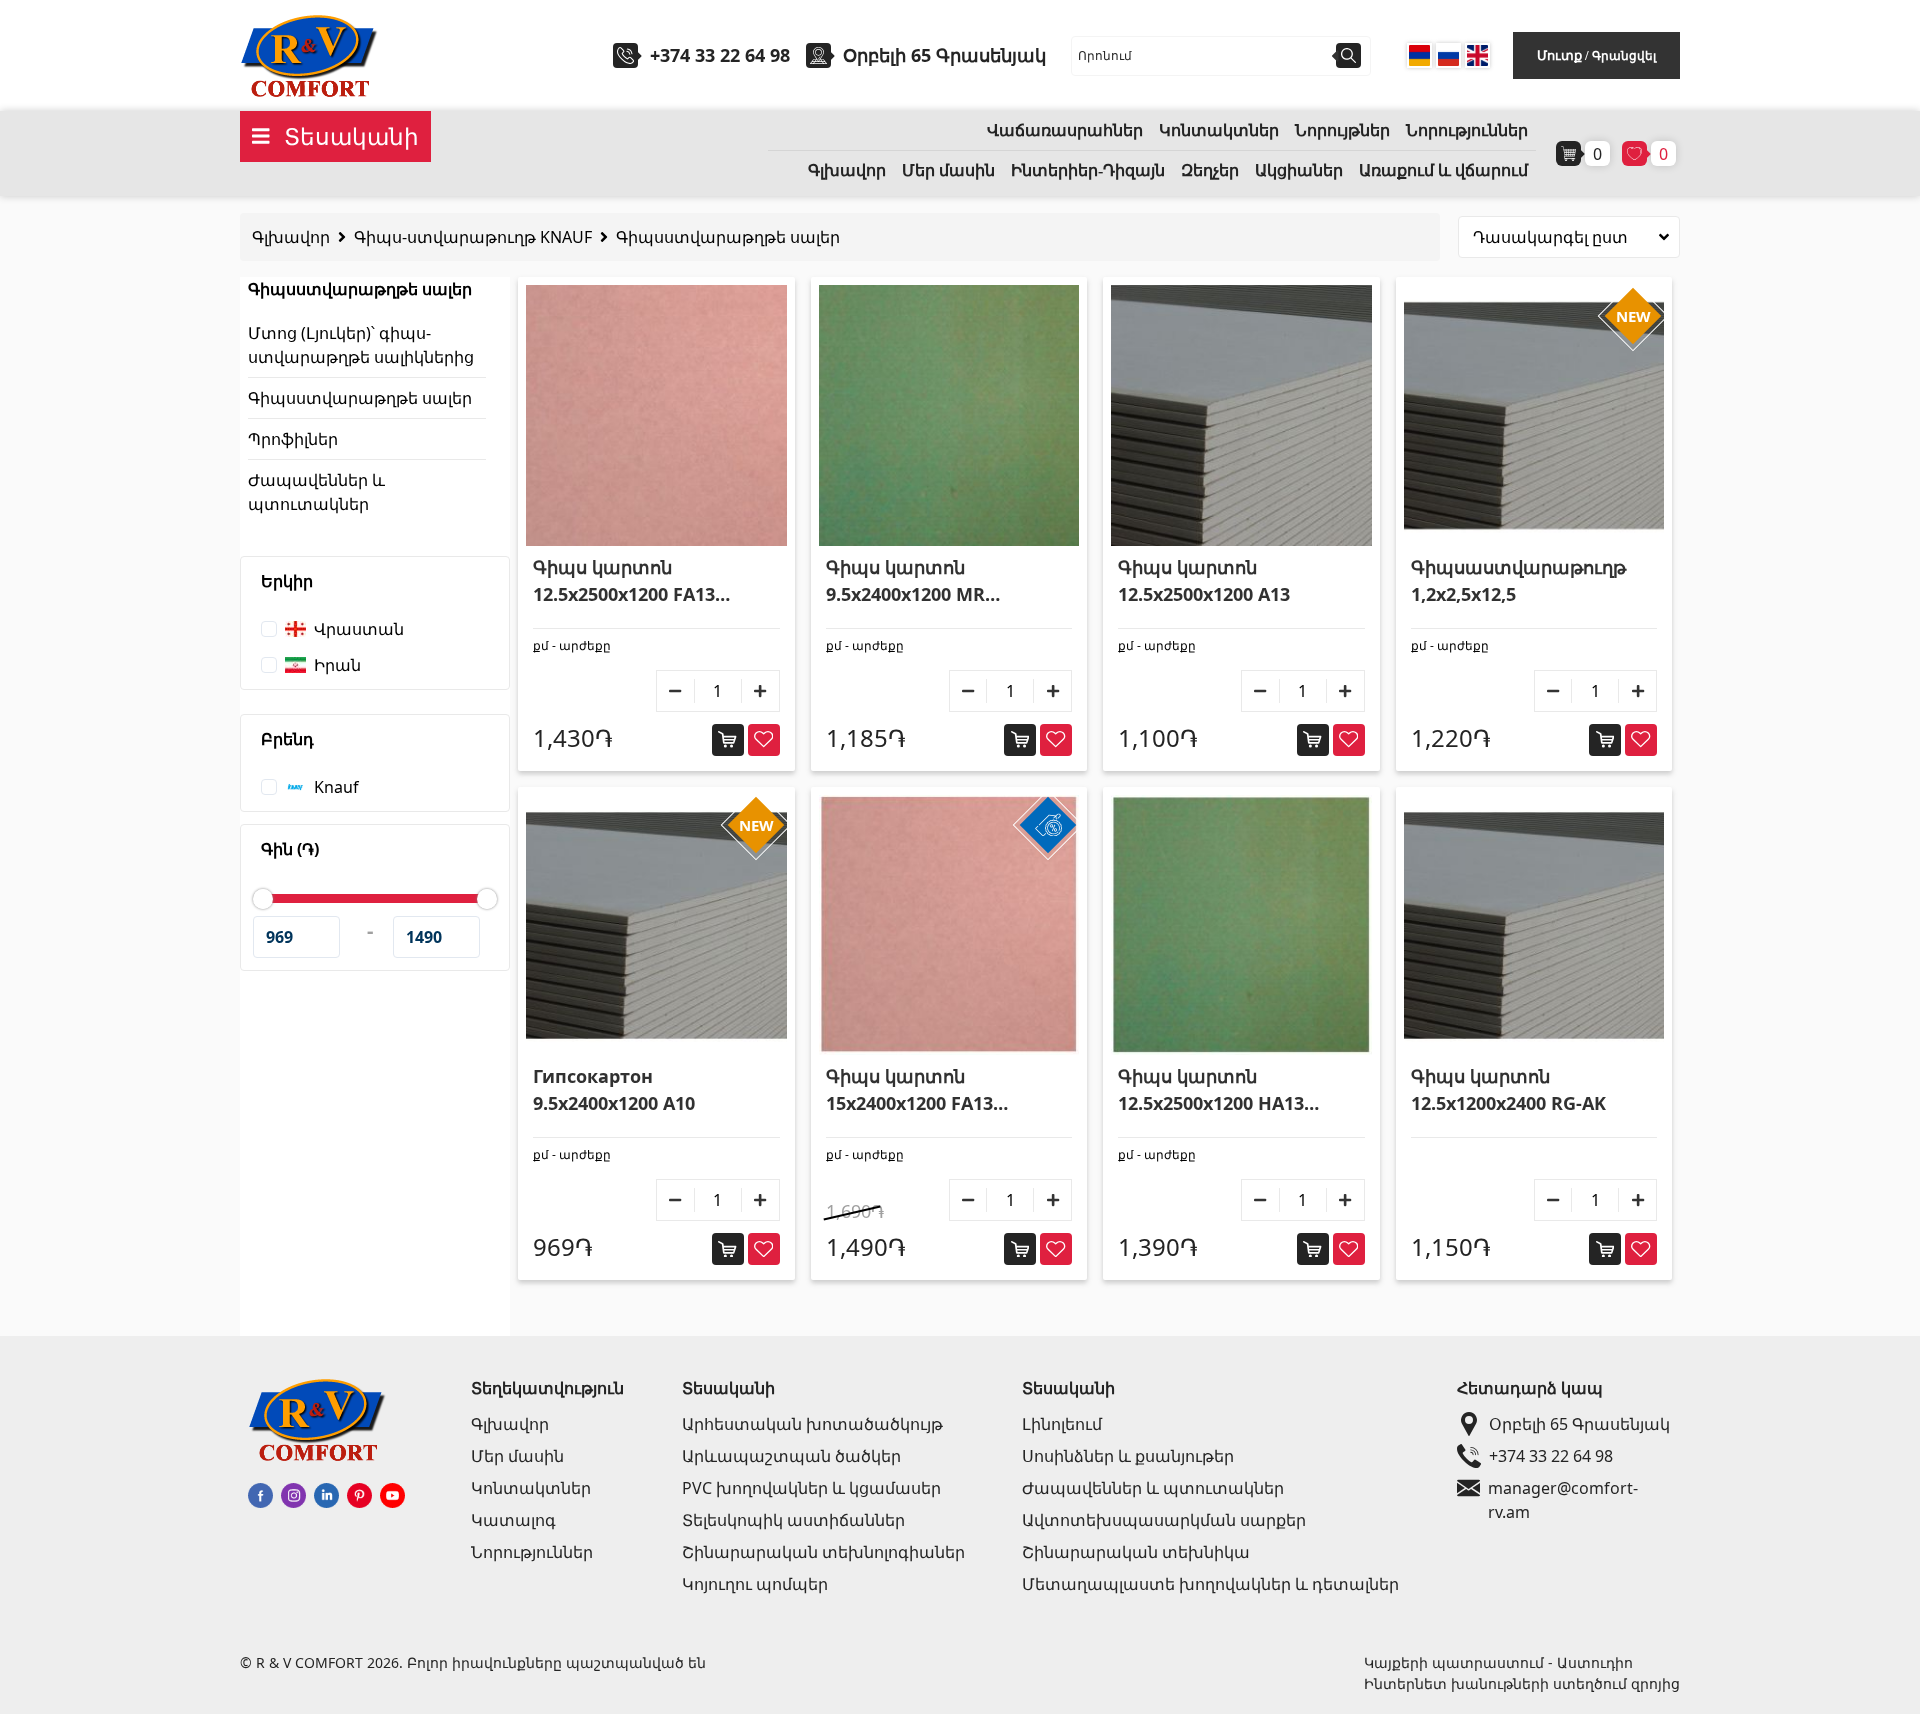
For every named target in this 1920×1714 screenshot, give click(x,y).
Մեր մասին (948, 170)
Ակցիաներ (1299, 170)
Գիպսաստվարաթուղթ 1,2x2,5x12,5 (1518, 580)
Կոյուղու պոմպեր (755, 1584)
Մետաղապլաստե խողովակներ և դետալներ (1210, 1584)
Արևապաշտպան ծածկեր (791, 1456)
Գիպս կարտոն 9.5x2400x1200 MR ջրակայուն (905, 581)
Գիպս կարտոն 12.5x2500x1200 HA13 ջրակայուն (1211, 1090)
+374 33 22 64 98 (720, 55)
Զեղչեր (1210, 170)
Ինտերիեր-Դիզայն (1088, 170)
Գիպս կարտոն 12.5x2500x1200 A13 (1204, 580)
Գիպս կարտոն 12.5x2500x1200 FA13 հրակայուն (624, 581)
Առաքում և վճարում (1443, 170)
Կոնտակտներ (1219, 130)
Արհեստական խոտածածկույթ (812, 1424)
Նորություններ (1467, 130)
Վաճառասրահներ (1065, 130)
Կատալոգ (513, 1520)
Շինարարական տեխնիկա (1136, 1552)
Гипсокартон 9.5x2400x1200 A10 (614, 1089)
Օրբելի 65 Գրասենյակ (1579, 1424)
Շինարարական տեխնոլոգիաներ (823, 1552)
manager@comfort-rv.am (1563, 1488)
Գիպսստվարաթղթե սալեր (728, 237)
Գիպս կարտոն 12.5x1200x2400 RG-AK (1508, 1089)
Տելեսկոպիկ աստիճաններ (793, 1520)
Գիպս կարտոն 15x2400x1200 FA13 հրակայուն (909, 1090)
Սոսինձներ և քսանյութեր (1128, 1456)
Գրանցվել (1624, 55)
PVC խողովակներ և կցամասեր (811, 1488)
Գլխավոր (847, 170)
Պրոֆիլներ (293, 439)
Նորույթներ (1342, 130)
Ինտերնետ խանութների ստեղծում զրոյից (1522, 1683)
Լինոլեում (1062, 1424)
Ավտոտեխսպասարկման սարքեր (1164, 1520)
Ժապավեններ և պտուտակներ (1153, 1488)
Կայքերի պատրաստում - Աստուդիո (1498, 1662)
